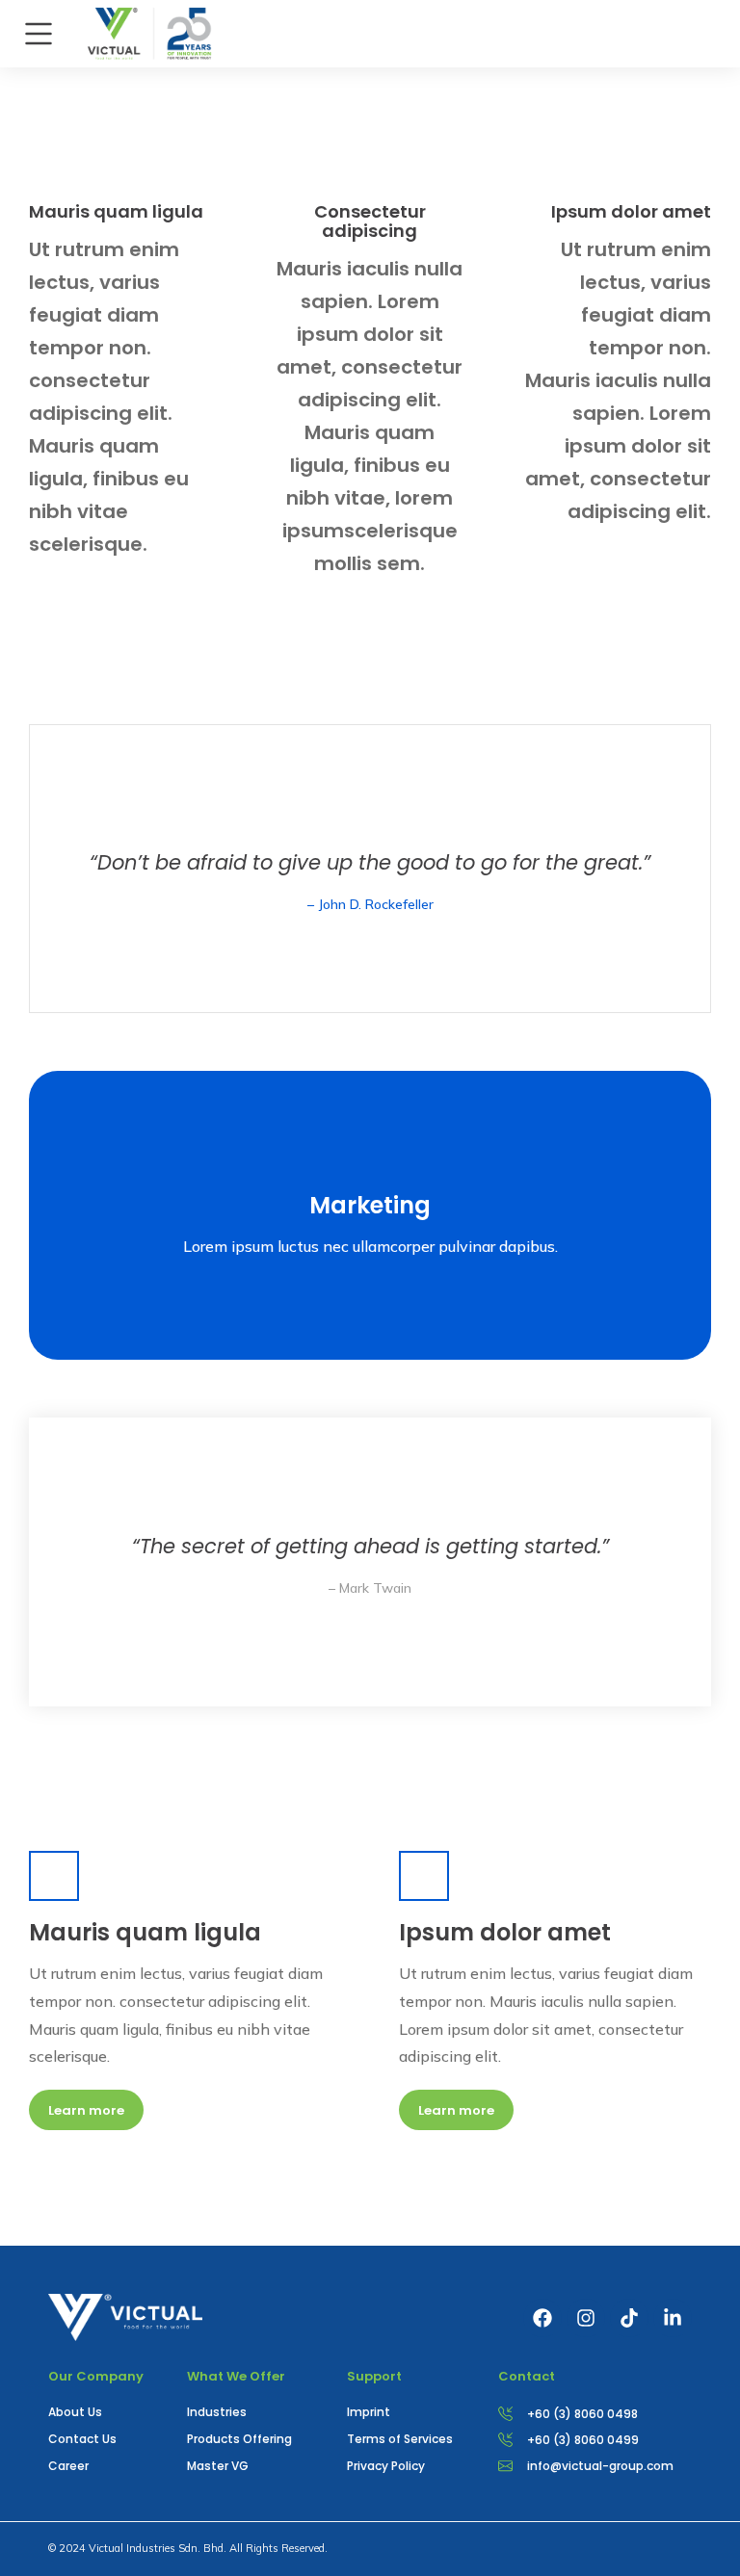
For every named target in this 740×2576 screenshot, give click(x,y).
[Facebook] (542, 2318)
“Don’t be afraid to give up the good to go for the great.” (370, 862)
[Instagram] (586, 2318)
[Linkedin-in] (673, 2318)
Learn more (86, 2110)
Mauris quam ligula (116, 211)
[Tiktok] (629, 2318)
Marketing (370, 1205)
